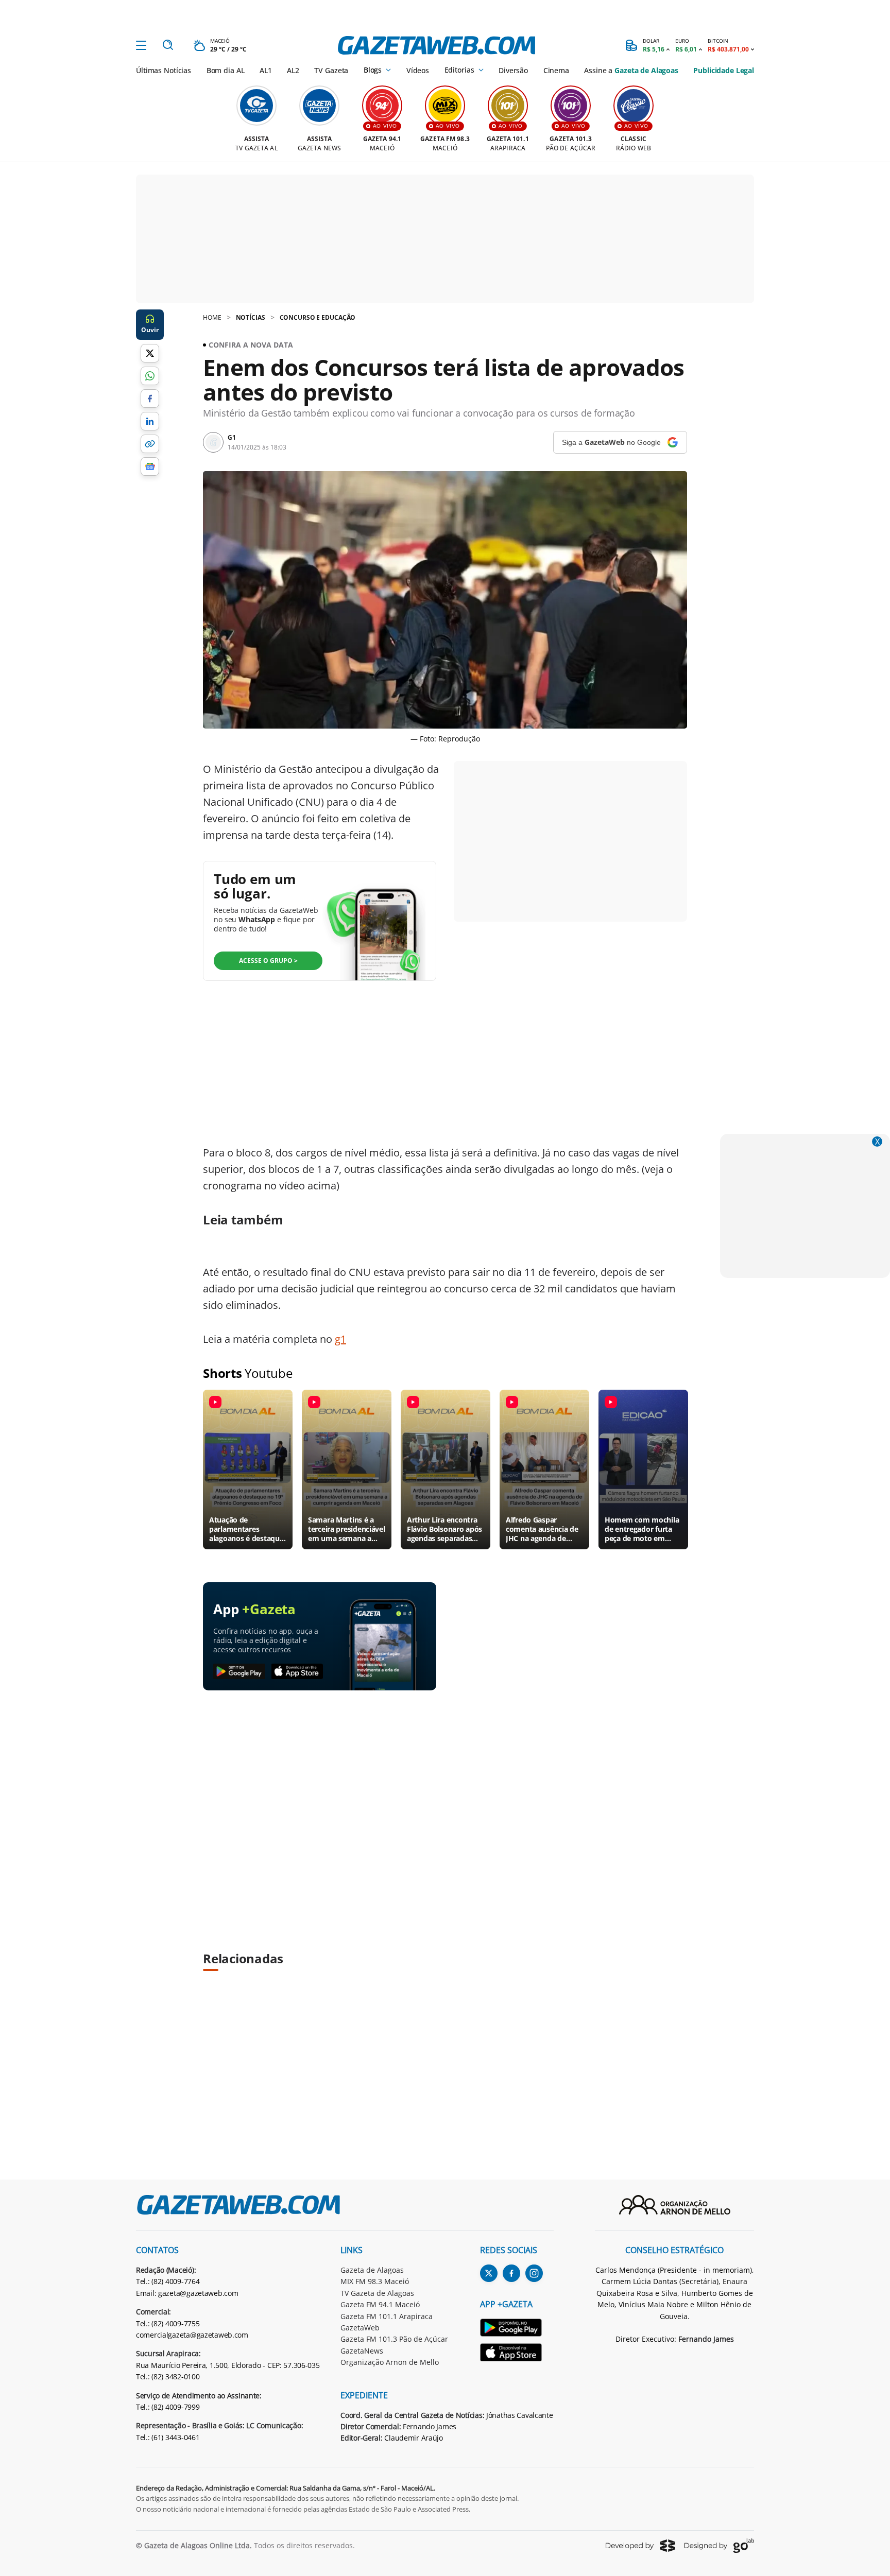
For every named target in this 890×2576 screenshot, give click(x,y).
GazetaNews (362, 2351)
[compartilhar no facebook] (150, 399)
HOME (212, 317)
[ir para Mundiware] (640, 2545)
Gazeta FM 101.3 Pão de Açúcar (394, 2339)
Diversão (513, 70)
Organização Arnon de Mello (390, 2362)
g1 (340, 1339)
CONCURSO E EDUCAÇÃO (318, 317)
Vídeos (418, 70)
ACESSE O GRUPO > (268, 961)
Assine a (631, 70)
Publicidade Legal (724, 70)
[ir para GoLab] (719, 2546)
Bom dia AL (226, 70)
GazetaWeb (360, 2328)
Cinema (556, 70)
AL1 (266, 70)
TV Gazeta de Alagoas (377, 2293)
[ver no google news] (150, 466)
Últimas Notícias (164, 70)
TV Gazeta (331, 70)
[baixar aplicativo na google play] (239, 1672)
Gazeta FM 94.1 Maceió (380, 2304)
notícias (251, 317)
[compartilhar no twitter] (150, 353)
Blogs (373, 70)
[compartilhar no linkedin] (150, 421)
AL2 (293, 70)
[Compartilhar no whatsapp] (150, 376)
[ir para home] (437, 45)
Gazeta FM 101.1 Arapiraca (387, 2316)
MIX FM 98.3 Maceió (375, 2281)
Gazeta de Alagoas (372, 2270)
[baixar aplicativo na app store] (297, 1672)
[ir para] (517, 2329)
